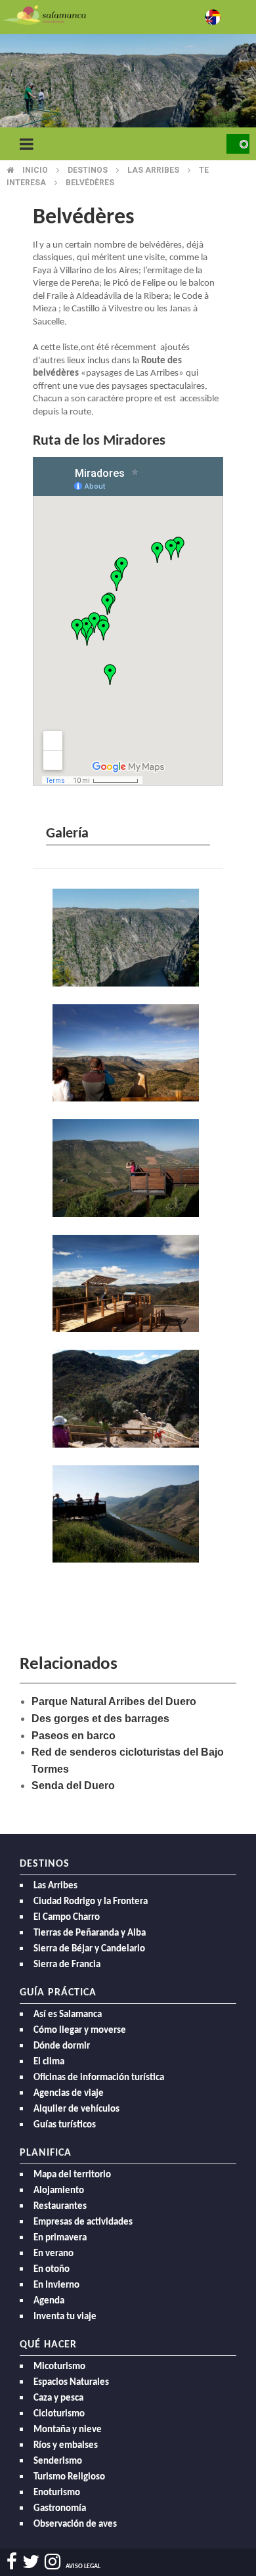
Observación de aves (75, 2524)
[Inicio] (45, 14)
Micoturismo (59, 2367)
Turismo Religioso (69, 2477)
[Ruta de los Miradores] (128, 939)
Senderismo (58, 2461)
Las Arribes (55, 1886)
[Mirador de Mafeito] (128, 1169)
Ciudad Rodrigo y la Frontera (91, 1902)
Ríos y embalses (66, 2446)
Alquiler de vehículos (76, 2109)
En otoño (52, 2270)
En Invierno (56, 2285)
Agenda (49, 2301)
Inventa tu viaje (65, 2317)
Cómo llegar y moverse (80, 2031)
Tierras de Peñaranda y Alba (90, 1933)
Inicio (35, 170)
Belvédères (90, 183)
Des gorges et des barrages (100, 1719)
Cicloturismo (59, 2414)
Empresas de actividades (83, 2222)
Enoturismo (57, 2493)
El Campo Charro (67, 1918)
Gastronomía (60, 2509)
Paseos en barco (74, 1736)
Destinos (88, 170)
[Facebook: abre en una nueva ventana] (12, 2562)
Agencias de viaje (69, 2094)
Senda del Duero (73, 1786)
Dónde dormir (62, 2046)
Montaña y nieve (68, 2430)
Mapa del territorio (72, 2175)
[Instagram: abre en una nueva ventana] (53, 2562)
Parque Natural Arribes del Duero (114, 1701)
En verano (53, 2254)
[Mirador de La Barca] (128, 1285)
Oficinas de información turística (99, 2078)
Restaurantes (60, 2207)
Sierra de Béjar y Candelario (89, 1949)
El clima (49, 2062)
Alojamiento (59, 2191)
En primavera (60, 2238)
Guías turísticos (65, 2125)
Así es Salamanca (68, 2015)
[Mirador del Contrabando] (128, 1055)
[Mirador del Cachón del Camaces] (128, 1400)
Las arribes (153, 170)
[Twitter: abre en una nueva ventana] (31, 2562)
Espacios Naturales (71, 2383)
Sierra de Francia (67, 1965)
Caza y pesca (58, 2398)
